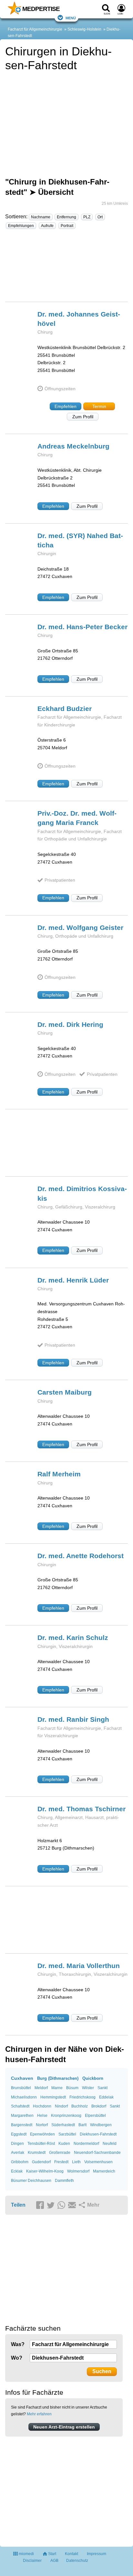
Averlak (18, 2153)
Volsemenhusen (98, 2162)
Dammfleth (64, 2181)
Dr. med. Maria (79, 1966)
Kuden (64, 2144)
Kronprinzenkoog (66, 2116)
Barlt (82, 2125)
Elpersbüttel (95, 2116)
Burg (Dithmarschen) (58, 2078)
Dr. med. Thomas (82, 1809)
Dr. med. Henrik (73, 1280)
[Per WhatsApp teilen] (62, 2205)
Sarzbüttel (67, 2134)
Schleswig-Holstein (84, 29)
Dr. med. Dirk (70, 1024)
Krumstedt (37, 2153)
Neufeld (110, 2144)
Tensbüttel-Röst (41, 2144)
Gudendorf (41, 2162)
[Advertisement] (66, 268)
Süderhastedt (63, 2125)
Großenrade (60, 2153)
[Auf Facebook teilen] (41, 2205)
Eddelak (106, 2097)
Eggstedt (19, 2134)
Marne (57, 2088)
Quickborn (93, 2078)
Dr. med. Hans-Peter (82, 627)
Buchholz (80, 2106)
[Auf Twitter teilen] (52, 2205)
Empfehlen (66, 406)
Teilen (18, 2205)
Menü (71, 18)
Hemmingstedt (53, 2097)
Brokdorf (99, 2106)
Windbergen (101, 2125)
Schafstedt (20, 2106)
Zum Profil (83, 417)
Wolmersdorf (78, 2171)
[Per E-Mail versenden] (73, 2205)
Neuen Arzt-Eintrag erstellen (64, 2427)
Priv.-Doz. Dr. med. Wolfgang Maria (77, 818)
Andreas (73, 446)
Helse (42, 2116)
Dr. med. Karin (73, 1638)
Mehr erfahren (39, 2414)
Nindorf (61, 2106)
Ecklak (17, 2171)
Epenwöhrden (42, 2134)
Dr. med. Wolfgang (80, 928)
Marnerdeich (104, 2171)
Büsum (72, 2088)
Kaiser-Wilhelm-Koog (45, 2171)
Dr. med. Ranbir (73, 1719)
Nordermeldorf (86, 2144)
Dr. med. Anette (81, 1556)
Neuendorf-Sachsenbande (97, 2153)
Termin (99, 406)
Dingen (17, 2144)
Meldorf (41, 2088)
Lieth (76, 2162)
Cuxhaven (22, 2078)
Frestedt (61, 2162)
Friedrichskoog (82, 2097)
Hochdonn (42, 2106)
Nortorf (42, 2125)
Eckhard (65, 709)
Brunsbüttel (21, 2088)
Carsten (65, 1392)
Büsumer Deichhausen (31, 2181)
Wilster (88, 2088)
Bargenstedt (22, 2125)
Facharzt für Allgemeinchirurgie (35, 29)
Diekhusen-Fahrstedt (98, 2134)
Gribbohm (20, 2162)
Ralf (59, 1474)
